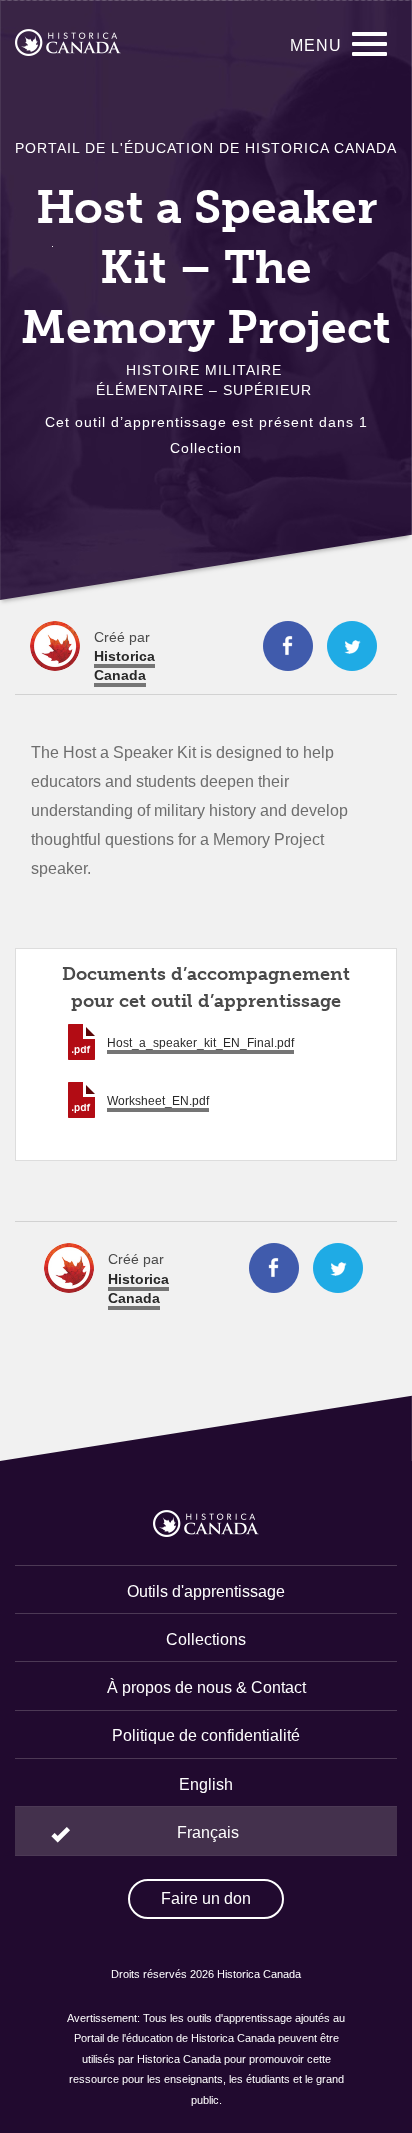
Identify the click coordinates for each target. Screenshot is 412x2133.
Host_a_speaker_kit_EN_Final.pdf (200, 1043)
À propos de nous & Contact (206, 1687)
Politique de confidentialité (206, 1735)
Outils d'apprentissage (206, 1591)
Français (208, 1832)
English (206, 1784)
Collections (206, 1639)
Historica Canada (124, 665)
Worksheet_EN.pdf (158, 1101)
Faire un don (206, 1898)
